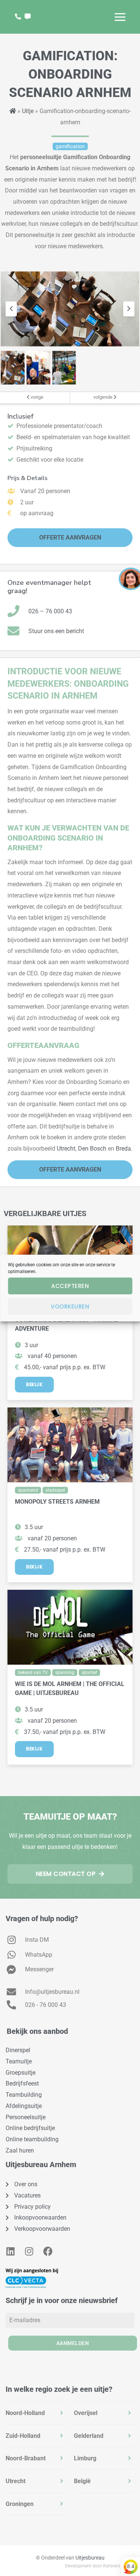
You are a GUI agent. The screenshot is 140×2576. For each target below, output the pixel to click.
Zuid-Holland (23, 2436)
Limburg (85, 2458)
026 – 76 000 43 (50, 611)
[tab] (36, 2413)
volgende (103, 397)
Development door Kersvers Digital (100, 2566)
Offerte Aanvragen (70, 537)
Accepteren (70, 1286)
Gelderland (89, 2436)
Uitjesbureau (90, 2558)
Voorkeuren (70, 1307)
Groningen (20, 2504)
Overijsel (86, 2413)
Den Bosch (92, 1149)
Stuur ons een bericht (56, 631)
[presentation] (11, 309)
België (82, 2481)
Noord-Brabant (26, 2458)
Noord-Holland (25, 2413)
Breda (123, 1149)
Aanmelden (73, 2343)
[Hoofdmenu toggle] (120, 17)
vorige (36, 397)
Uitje (28, 111)
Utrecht (66, 1149)
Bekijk (34, 1384)
